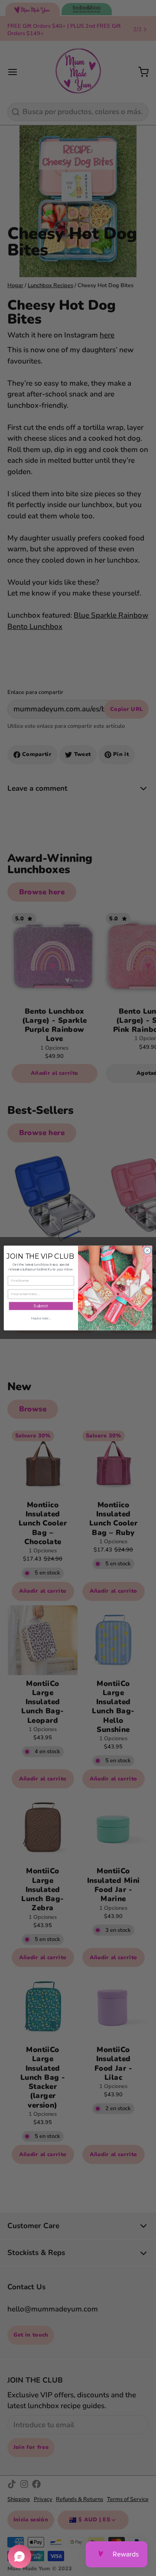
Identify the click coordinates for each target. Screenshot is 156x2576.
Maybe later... (41, 1318)
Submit (41, 1306)
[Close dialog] (147, 1250)
